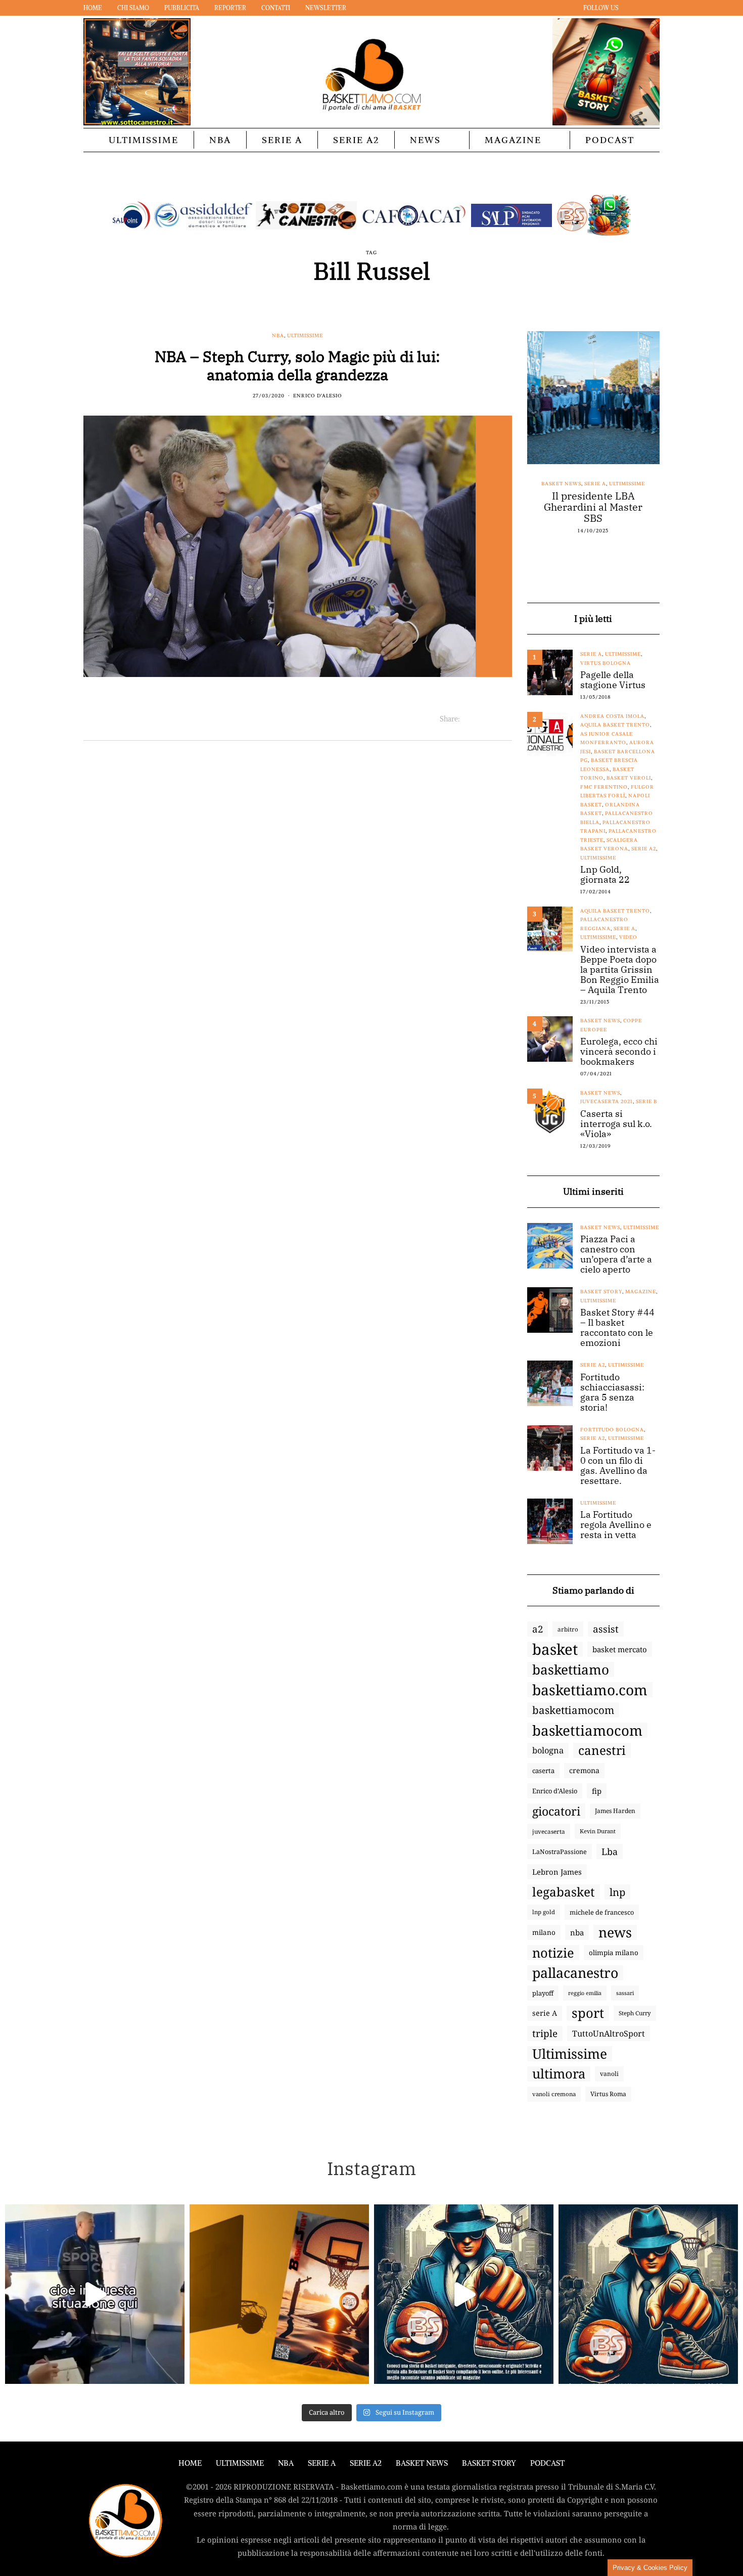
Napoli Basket (602, 484)
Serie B (646, 1101)
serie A (545, 2013)
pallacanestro (575, 1973)
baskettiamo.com (590, 1690)
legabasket (564, 1892)
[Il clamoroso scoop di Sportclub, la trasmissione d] (95, 2294)
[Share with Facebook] (468, 719)
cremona (584, 1770)
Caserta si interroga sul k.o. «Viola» (616, 1124)
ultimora (559, 2074)
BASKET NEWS (422, 2463)
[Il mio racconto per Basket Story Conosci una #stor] (464, 2294)
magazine (641, 1292)
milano (544, 1932)
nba (577, 1932)
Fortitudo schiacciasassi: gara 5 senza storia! (612, 1392)
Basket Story (601, 1292)
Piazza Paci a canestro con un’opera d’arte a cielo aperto (616, 1254)
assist (606, 1629)
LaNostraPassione (560, 1851)
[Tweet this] (480, 719)
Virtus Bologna (606, 663)
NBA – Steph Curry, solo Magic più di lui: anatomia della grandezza (297, 365)
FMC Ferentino (604, 787)
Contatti (276, 8)
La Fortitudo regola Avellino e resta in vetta (616, 1525)
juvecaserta (549, 1831)
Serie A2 (356, 140)
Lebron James (557, 1872)
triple (545, 2033)
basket (555, 1649)
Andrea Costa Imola (612, 716)
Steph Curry (635, 2013)
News (425, 140)
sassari (625, 1993)
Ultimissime (144, 140)
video (628, 937)
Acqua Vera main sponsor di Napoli (593, 502)
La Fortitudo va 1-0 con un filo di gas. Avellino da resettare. (618, 1466)
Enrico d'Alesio (318, 396)
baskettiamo (571, 1669)
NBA (220, 140)
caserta (543, 1771)
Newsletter (326, 8)
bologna (548, 1750)
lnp (617, 1892)
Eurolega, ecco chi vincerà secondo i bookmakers (619, 1052)
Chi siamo (133, 8)
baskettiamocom (573, 1710)
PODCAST (610, 140)
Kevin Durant (598, 1831)
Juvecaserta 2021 (607, 1101)
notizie (553, 1953)
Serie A (282, 140)
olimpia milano (614, 1953)
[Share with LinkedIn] (493, 719)
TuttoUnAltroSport (609, 2033)
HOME (190, 2463)
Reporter (230, 8)
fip (597, 1791)
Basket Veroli (629, 778)
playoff (543, 1993)
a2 (538, 1629)
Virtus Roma (608, 2094)
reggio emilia (585, 1993)
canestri (602, 1750)
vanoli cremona (554, 2094)
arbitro (568, 1629)
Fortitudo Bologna (612, 1430)
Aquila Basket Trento (615, 725)
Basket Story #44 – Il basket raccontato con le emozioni (617, 1328)
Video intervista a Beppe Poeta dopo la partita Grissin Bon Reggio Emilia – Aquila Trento (620, 970)
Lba (610, 1851)
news (615, 1932)
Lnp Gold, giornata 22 (605, 875)
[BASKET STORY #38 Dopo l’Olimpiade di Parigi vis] (279, 2294)
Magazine (513, 140)
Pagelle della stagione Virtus (613, 680)
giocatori (556, 1811)
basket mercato (620, 1649)
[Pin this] (506, 719)
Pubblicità (182, 8)
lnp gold (544, 1912)
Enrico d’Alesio (555, 1791)
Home (93, 8)
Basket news (557, 484)
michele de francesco (602, 1912)
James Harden (615, 1811)
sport (588, 2013)
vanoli (609, 2074)
